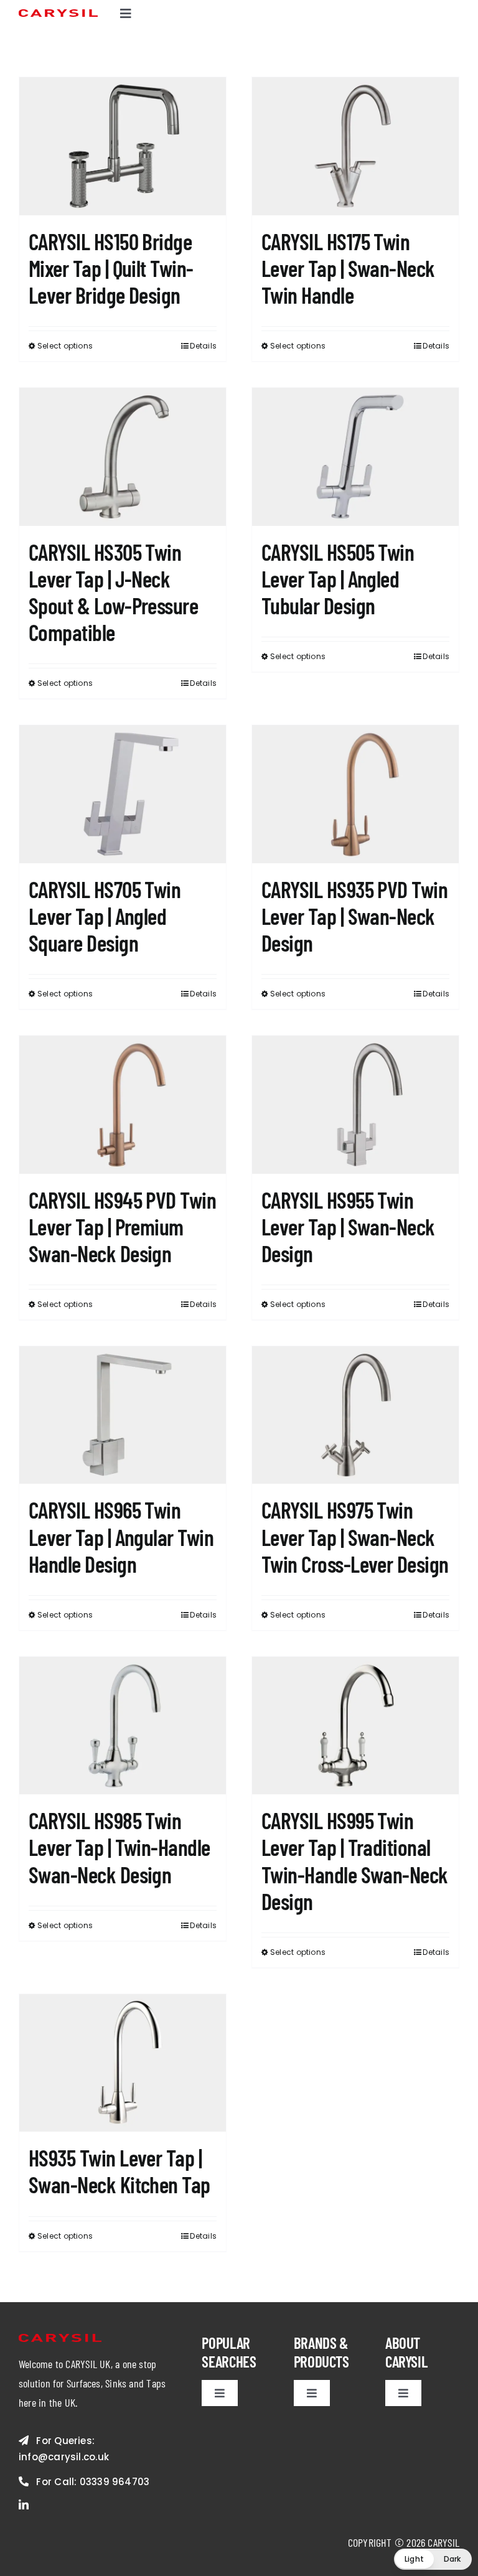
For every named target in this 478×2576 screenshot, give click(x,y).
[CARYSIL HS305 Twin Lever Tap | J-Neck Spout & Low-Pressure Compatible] (123, 457)
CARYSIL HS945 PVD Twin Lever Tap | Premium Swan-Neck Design (122, 1226)
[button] (433, 2559)
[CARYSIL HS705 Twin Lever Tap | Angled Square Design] (123, 794)
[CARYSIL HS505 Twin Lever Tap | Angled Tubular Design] (355, 457)
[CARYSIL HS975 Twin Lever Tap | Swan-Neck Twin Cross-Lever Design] (355, 1415)
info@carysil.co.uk (64, 2457)
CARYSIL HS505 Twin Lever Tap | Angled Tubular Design (338, 578)
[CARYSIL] (58, 14)
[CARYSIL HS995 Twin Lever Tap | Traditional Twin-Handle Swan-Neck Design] (355, 1726)
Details (203, 346)
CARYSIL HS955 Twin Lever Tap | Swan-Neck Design (348, 1226)
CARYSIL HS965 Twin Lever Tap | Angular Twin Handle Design (121, 1536)
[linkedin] (24, 2504)
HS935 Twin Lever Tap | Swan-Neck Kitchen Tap (119, 2171)
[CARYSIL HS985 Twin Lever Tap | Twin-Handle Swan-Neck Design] (123, 1726)
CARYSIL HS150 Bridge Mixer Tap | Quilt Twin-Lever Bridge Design (111, 268)
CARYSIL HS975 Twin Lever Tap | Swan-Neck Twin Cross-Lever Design (355, 1536)
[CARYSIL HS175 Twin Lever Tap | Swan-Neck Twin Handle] (355, 146)
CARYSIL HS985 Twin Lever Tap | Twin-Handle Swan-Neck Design (119, 1847)
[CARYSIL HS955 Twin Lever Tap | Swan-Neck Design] (355, 1104)
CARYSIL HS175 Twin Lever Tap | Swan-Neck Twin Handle (348, 268)
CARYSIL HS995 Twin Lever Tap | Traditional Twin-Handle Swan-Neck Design (355, 1861)
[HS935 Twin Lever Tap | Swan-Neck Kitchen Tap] (123, 2063)
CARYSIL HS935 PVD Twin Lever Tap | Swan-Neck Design (354, 916)
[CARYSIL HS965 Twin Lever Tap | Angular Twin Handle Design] (123, 1415)
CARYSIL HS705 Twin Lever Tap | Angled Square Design (105, 916)
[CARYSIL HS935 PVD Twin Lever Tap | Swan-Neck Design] (355, 794)
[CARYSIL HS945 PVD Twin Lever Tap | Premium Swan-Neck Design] (123, 1104)
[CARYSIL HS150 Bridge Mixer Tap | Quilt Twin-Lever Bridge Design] (123, 146)
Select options (65, 346)
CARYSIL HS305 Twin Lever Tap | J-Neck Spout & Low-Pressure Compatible (113, 592)
